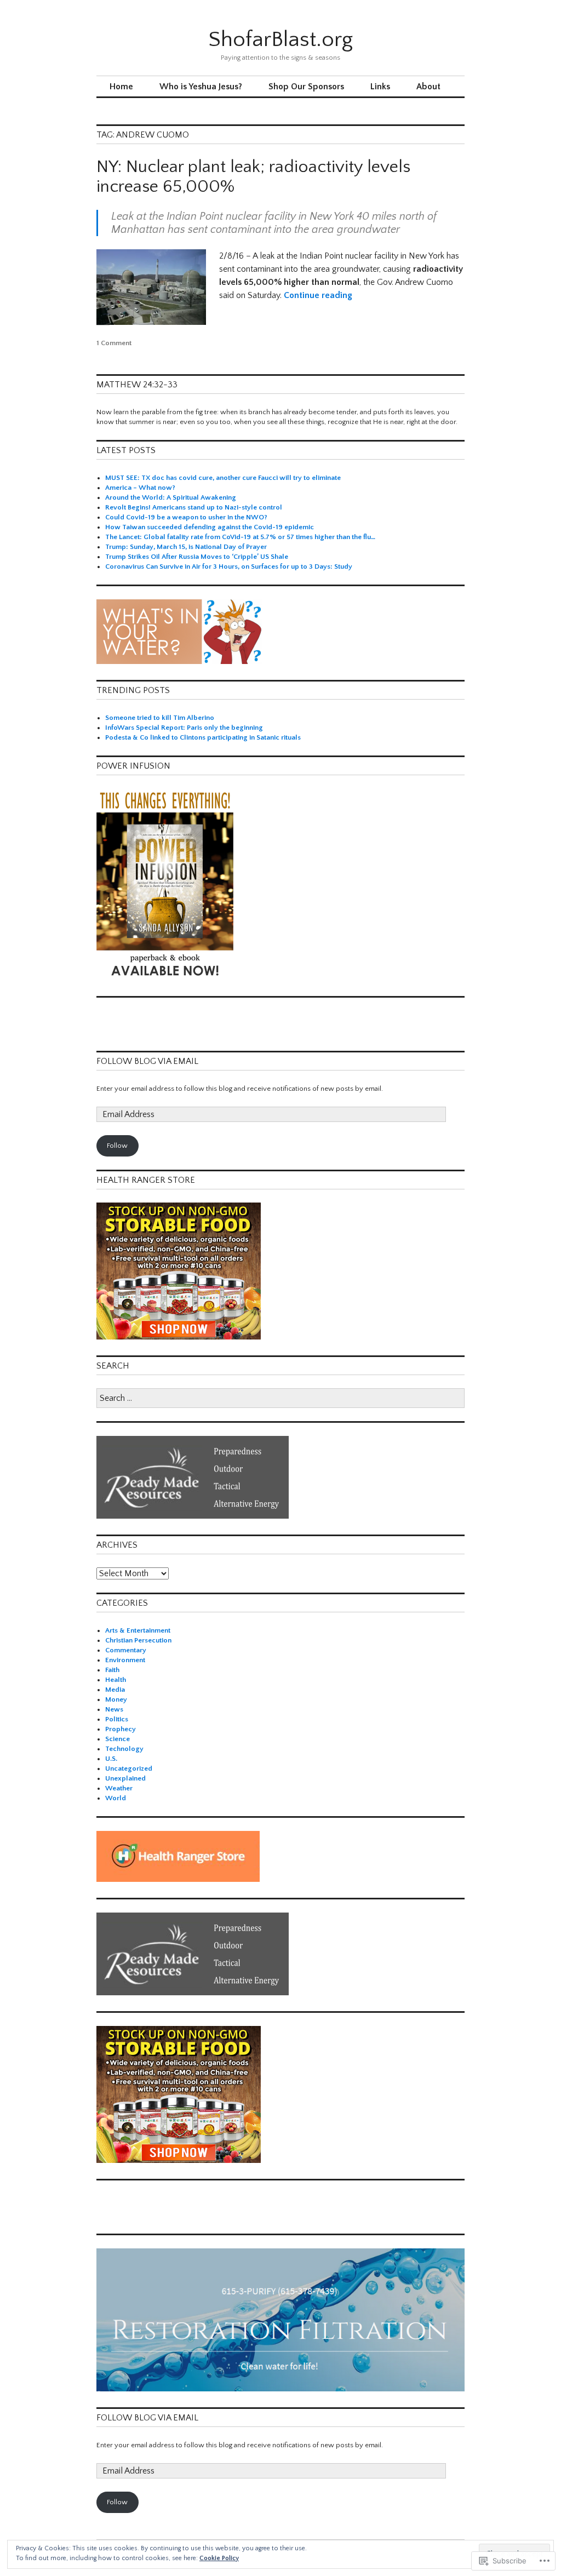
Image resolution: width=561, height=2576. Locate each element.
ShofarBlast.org (280, 39)
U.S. (111, 1759)
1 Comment (114, 343)
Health (116, 1680)
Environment (125, 1660)
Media (115, 1690)
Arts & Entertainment (138, 1630)
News (114, 1709)
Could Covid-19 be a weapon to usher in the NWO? (186, 517)
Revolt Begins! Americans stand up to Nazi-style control (194, 507)
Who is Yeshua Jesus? (201, 87)
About (428, 87)
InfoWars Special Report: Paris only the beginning (184, 728)
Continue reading (318, 295)
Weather (119, 1788)
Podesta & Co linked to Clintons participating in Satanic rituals (203, 737)
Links (380, 87)
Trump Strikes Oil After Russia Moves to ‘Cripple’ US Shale (197, 557)
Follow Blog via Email (147, 1061)
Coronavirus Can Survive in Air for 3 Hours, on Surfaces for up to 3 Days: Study (229, 566)
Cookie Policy (219, 2558)
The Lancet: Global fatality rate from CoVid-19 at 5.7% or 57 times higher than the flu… (240, 537)
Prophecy (121, 1729)
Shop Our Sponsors (306, 87)
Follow (117, 1146)
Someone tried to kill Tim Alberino (160, 718)
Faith (112, 1670)
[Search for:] (280, 1399)
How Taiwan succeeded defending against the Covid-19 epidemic (210, 527)
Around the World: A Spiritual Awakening (171, 497)
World (116, 1798)
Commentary (126, 1650)
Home (121, 87)
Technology (124, 1749)
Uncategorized (129, 1768)
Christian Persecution (138, 1640)
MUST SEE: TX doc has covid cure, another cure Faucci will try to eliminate (223, 478)
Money (116, 1699)
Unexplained (125, 1778)
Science (118, 1739)
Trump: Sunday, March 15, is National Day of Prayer (186, 547)
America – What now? (140, 488)
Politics (117, 1719)
